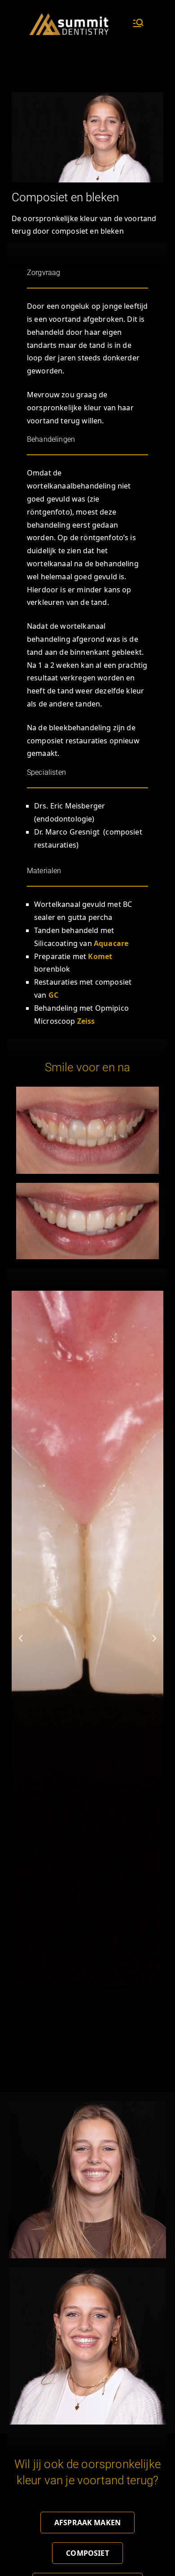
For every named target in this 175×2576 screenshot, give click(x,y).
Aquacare (111, 943)
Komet (100, 956)
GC (53, 995)
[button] (21, 1639)
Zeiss (86, 1021)
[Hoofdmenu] (138, 24)
